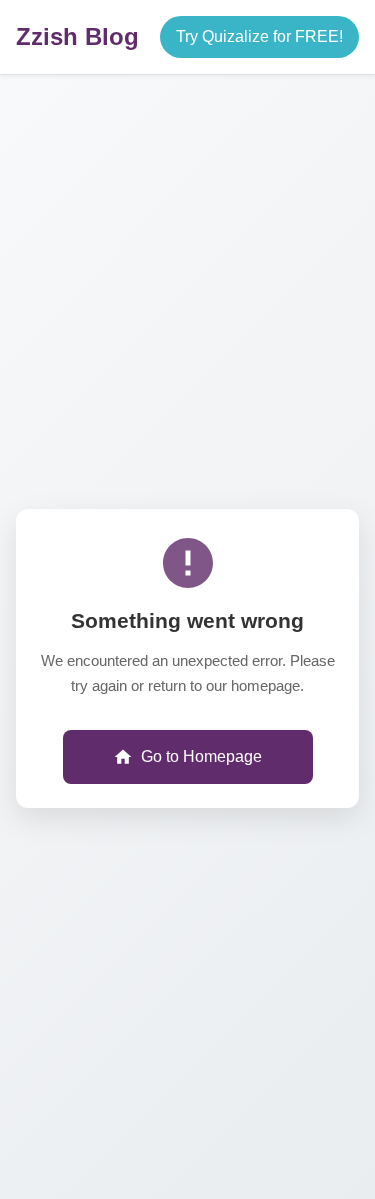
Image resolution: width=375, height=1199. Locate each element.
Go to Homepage (201, 756)
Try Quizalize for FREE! (259, 36)
